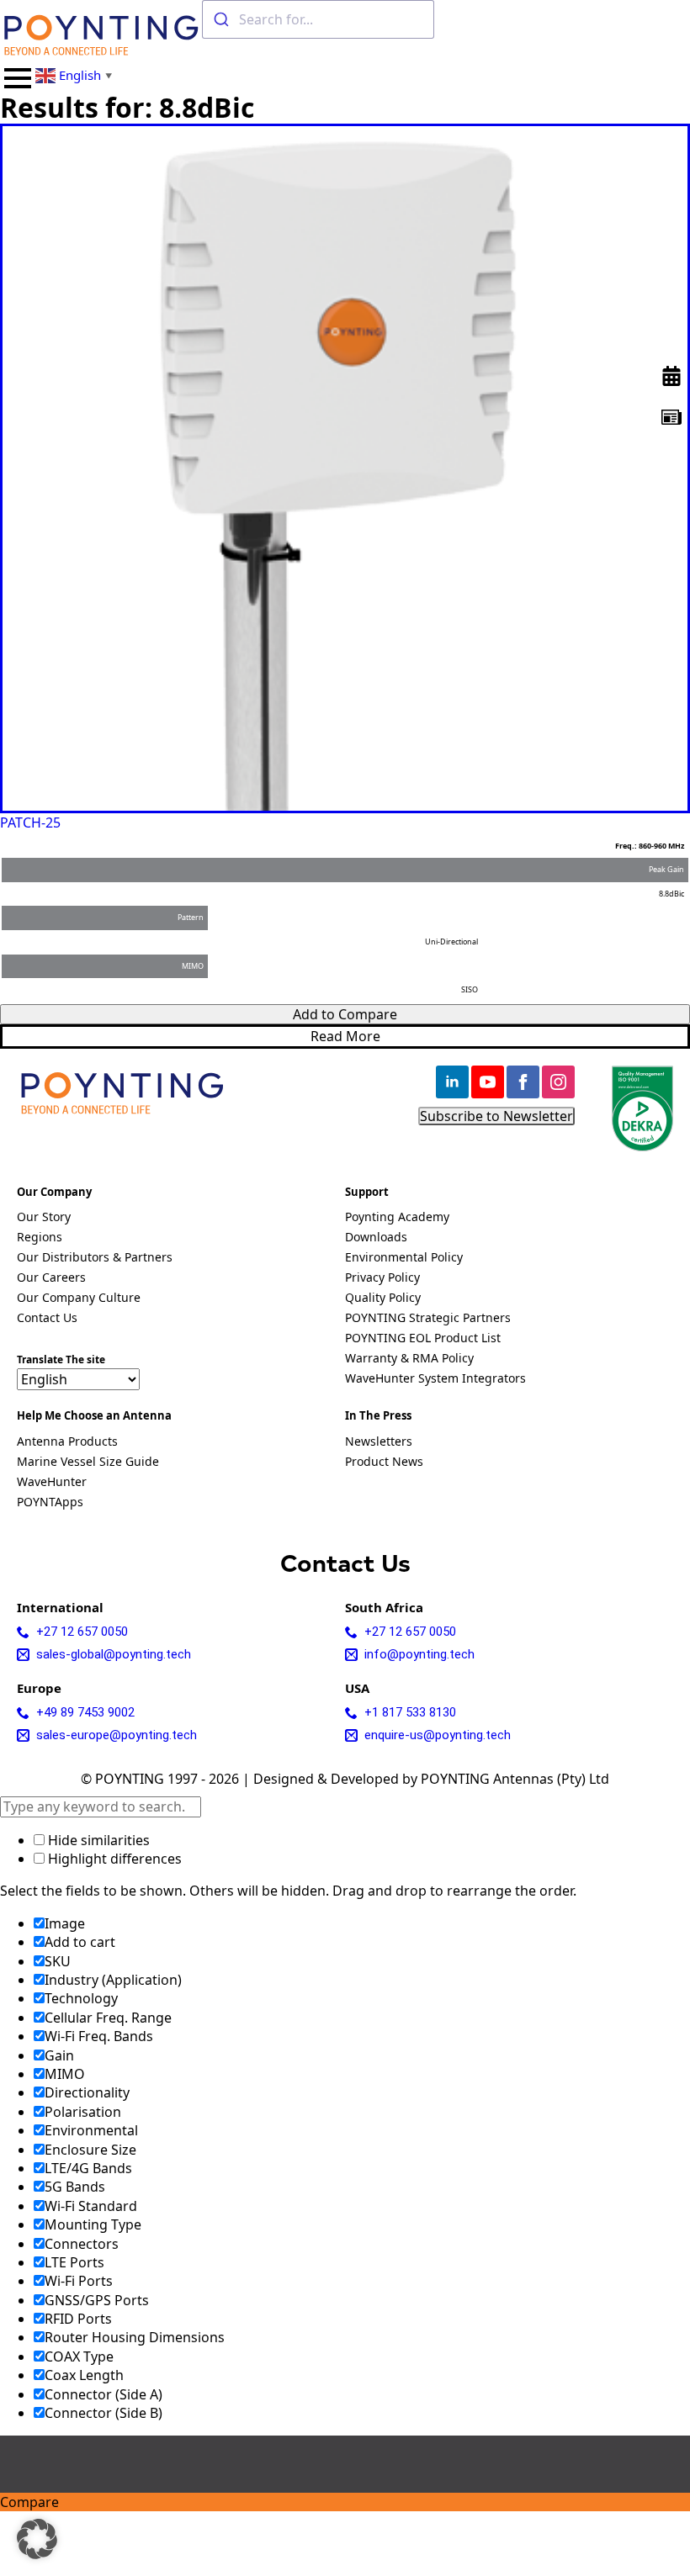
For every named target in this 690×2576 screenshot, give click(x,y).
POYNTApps (50, 1503)
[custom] (671, 417)
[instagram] (558, 1082)
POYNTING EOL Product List (423, 1339)
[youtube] (488, 1082)
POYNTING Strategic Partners (428, 1319)
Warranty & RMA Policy (409, 1359)
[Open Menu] (18, 78)
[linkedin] (452, 1082)
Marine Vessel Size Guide (88, 1463)
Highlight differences (113, 1859)
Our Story (44, 1218)
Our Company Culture (79, 1299)
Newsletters (379, 1442)
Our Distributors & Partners (95, 1258)
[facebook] (523, 1082)
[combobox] (318, 19)
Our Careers (51, 1278)
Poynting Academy (397, 1218)
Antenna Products (67, 1442)
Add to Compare (345, 1014)
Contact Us (47, 1319)
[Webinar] (671, 376)
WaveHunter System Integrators (435, 1379)
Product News (384, 1463)
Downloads (376, 1238)
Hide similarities (97, 1840)
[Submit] (221, 19)
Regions (40, 1238)
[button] (37, 2539)
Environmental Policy (404, 1258)
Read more (345, 1036)
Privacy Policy (382, 1278)
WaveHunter (52, 1483)
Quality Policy (383, 1299)
